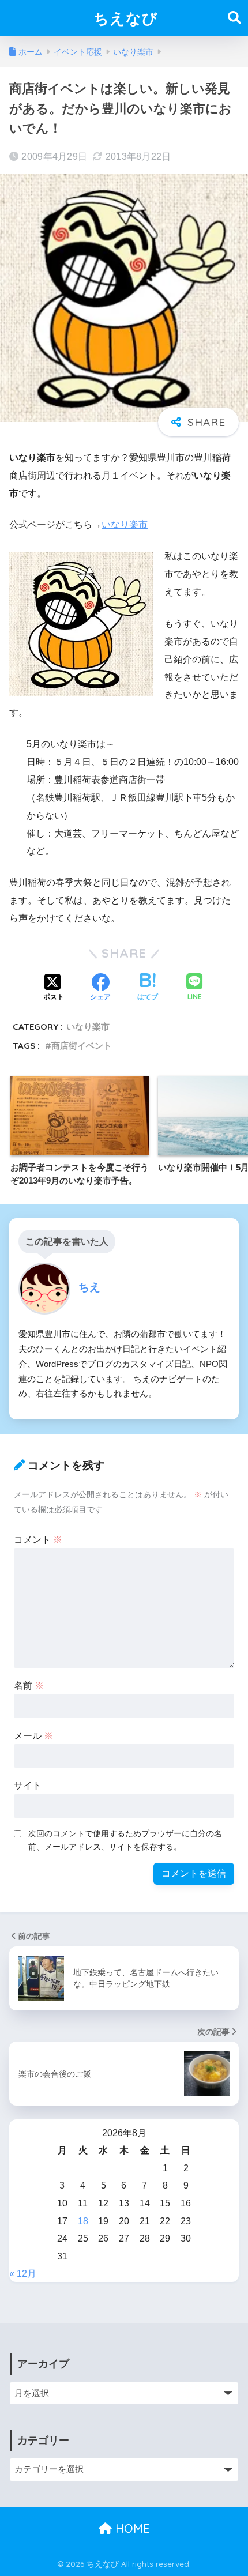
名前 (29, 1686)
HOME (131, 2528)
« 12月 (23, 2274)
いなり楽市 (125, 524)
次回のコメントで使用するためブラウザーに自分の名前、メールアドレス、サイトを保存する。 (125, 1840)
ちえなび (126, 18)
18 (83, 2221)
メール (33, 1736)
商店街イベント (82, 1046)
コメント (38, 1540)
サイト (28, 1785)
